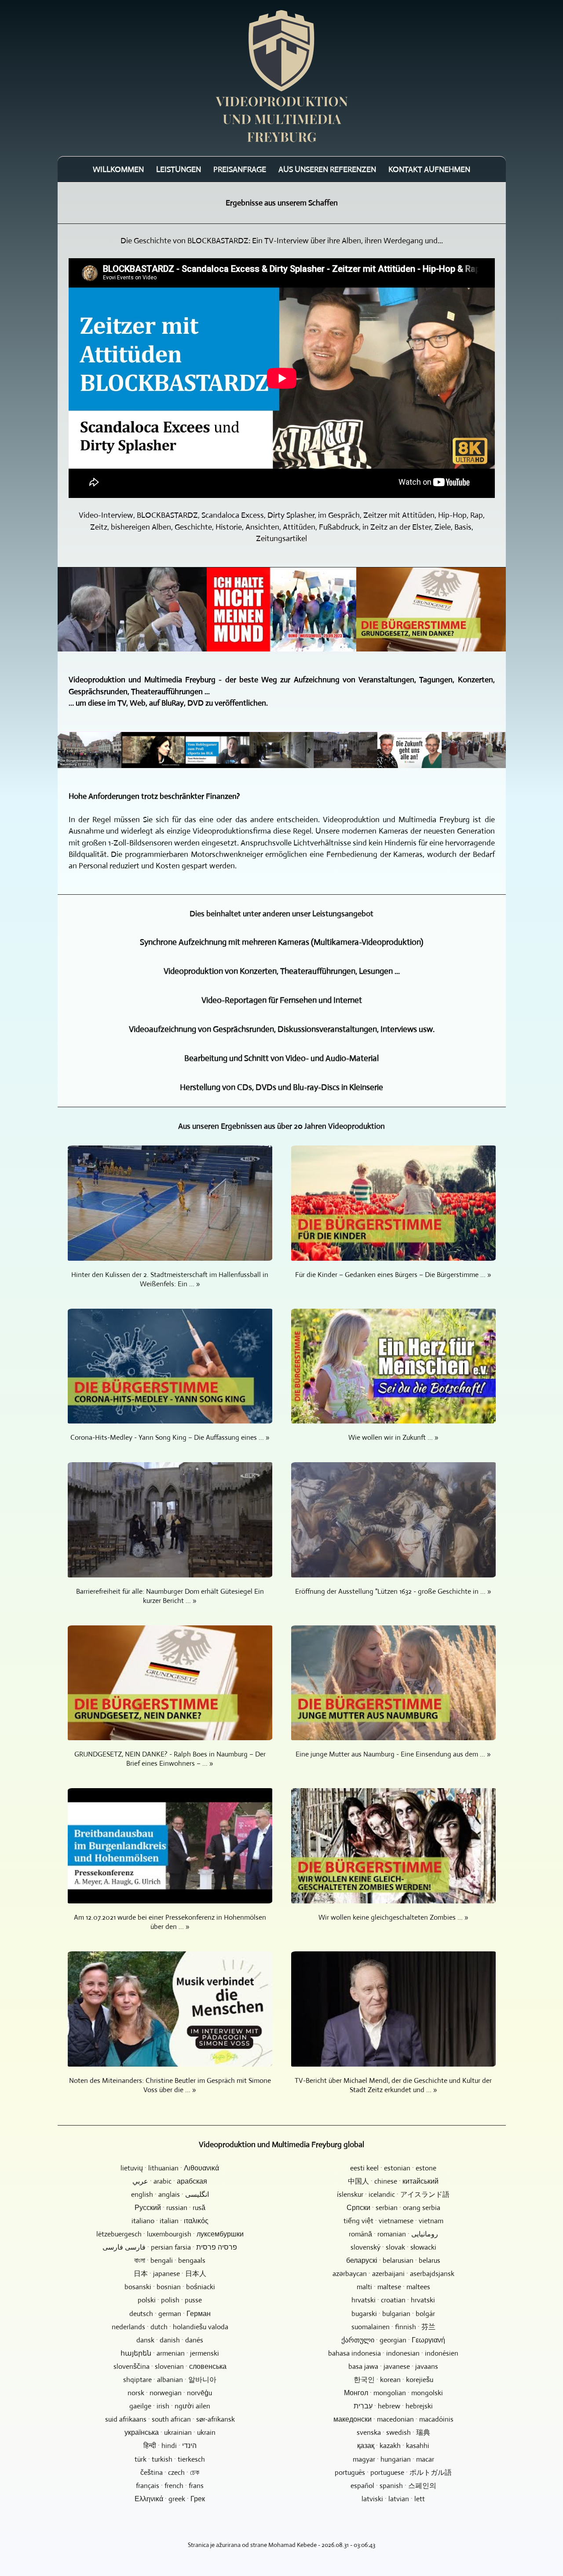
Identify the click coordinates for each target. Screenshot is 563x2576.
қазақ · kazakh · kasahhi (393, 2446)
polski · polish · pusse (170, 2300)
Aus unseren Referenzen (327, 169)
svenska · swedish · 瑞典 (393, 2432)
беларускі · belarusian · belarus (393, 2260)
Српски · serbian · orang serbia (393, 2208)
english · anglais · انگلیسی (170, 2194)
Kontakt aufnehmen (429, 169)
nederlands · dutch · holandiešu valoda (170, 2327)
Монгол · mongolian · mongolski (393, 2393)
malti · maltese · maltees (393, 2287)
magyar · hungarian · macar (393, 2459)
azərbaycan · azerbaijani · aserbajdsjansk (393, 2274)
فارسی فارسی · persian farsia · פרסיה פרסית (170, 2247)
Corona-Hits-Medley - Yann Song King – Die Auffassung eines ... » (170, 1437)
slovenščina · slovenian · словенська (170, 2366)
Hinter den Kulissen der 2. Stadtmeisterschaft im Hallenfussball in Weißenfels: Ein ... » (170, 1279)
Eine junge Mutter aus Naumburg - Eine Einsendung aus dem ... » (393, 1754)
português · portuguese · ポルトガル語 (393, 2472)
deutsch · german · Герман (170, 2314)
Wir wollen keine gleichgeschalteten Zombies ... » (393, 1917)
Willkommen (118, 169)
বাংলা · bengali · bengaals (170, 2260)
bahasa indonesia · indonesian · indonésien (393, 2353)
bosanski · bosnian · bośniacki (170, 2287)
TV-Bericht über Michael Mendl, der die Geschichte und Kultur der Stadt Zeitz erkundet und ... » (393, 2085)
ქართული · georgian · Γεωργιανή (393, 2340)
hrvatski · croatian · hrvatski (393, 2300)
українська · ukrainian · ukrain (170, 2432)
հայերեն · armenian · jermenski (170, 2353)
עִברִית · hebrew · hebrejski (393, 2406)
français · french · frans (170, 2486)
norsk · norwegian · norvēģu (170, 2393)
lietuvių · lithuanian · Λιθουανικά (170, 2168)
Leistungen (179, 169)
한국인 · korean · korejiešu (393, 2380)
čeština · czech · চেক (170, 2472)
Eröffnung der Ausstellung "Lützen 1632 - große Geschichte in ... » (393, 1591)
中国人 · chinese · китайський (393, 2181)
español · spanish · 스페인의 (393, 2486)
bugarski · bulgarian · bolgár (393, 2314)
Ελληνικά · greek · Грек (170, 2499)
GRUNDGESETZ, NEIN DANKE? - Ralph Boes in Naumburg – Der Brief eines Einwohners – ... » (170, 1759)
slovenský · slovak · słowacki (393, 2247)
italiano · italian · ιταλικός (170, 2221)
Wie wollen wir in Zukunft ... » (393, 1437)
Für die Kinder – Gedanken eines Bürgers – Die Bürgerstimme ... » (393, 1275)
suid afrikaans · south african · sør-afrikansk (170, 2419)
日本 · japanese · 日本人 (170, 2274)
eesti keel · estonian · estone (393, 2168)
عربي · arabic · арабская (170, 2181)
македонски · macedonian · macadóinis (393, 2419)
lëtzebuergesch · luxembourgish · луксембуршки (170, 2234)
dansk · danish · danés (170, 2340)
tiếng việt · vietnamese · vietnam (393, 2221)
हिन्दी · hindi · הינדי (170, 2446)
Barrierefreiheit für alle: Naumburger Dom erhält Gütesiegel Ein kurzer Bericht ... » (170, 1596)
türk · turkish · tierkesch (170, 2459)
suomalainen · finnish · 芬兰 (393, 2327)
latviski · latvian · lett (393, 2499)
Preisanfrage (240, 169)
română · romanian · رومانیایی (393, 2234)
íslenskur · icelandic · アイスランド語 (393, 2194)
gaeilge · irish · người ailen (170, 2406)
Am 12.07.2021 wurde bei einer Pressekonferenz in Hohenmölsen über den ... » (170, 1922)
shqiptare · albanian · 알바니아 (170, 2380)
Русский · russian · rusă (170, 2208)
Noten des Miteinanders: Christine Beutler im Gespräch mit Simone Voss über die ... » (170, 2085)
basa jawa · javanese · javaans (393, 2366)
